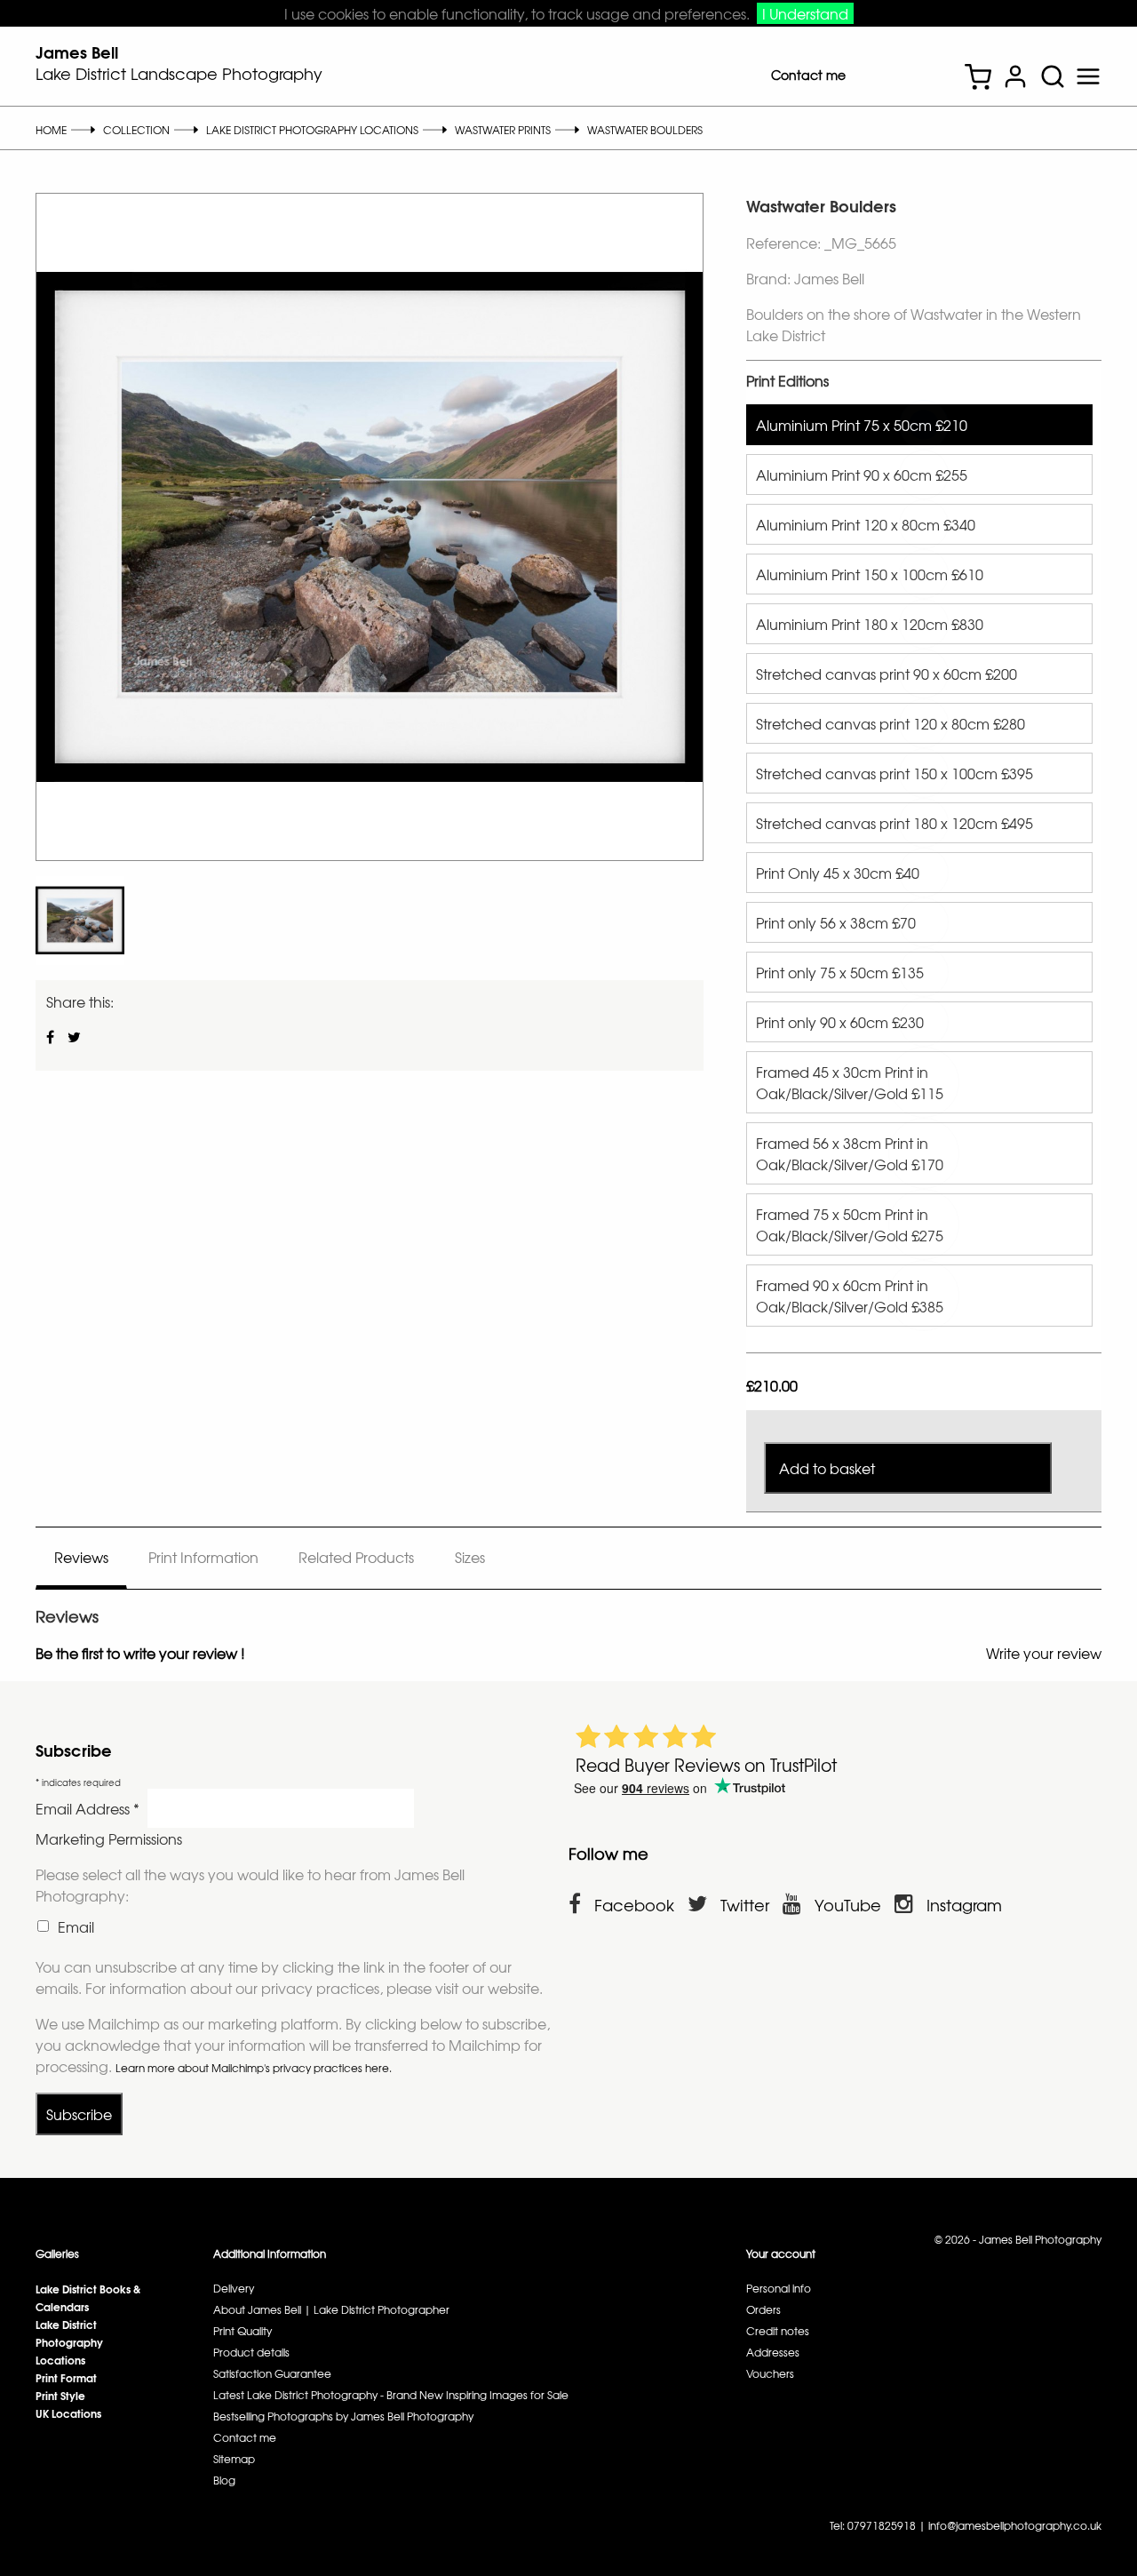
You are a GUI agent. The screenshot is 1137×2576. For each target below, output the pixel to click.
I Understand (805, 13)
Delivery (234, 2288)
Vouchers (770, 2373)
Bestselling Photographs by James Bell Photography (343, 2416)
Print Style (60, 2395)
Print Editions (787, 380)
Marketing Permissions (109, 1838)
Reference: (785, 243)
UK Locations (68, 2413)
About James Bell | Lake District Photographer (331, 2309)
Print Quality (243, 2331)
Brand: (768, 278)
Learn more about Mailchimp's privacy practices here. (254, 2068)
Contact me (808, 75)
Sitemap (234, 2459)
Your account (781, 2253)
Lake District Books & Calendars (88, 2297)
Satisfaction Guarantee (272, 2373)
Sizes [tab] (470, 1557)
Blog (224, 2480)
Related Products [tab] (356, 1557)
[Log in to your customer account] (1015, 79)
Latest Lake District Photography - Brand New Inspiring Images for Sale (391, 2395)
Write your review (1044, 1653)
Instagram (964, 1905)
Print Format (66, 2377)
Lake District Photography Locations (69, 2342)
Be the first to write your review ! (140, 1653)
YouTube (848, 1905)
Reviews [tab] (81, 1557)
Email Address (87, 1808)
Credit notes (778, 2331)
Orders (763, 2309)
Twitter (745, 1905)
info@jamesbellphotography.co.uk (1015, 2525)
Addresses (773, 2352)
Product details (251, 2352)
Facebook (634, 1905)
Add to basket (827, 1468)
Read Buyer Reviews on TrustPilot (706, 1765)
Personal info (779, 2288)
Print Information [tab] (203, 1557)
